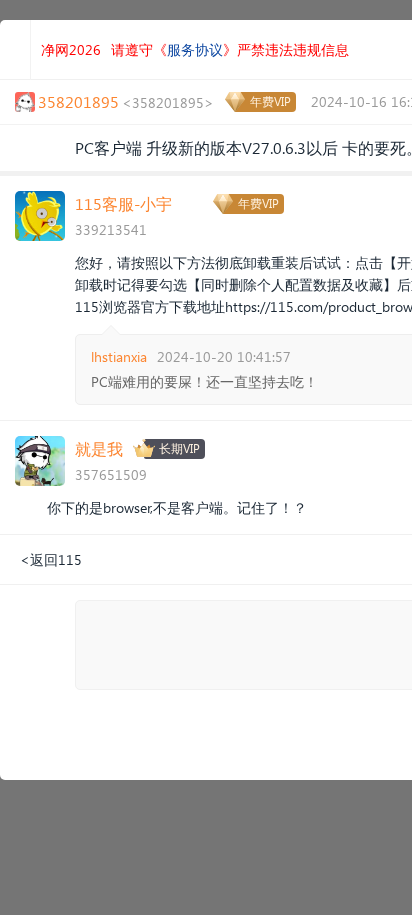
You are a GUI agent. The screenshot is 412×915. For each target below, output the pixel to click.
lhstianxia (119, 356)
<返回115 (51, 559)
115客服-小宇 (123, 203)
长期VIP (179, 448)
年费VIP (270, 101)
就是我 (99, 448)
